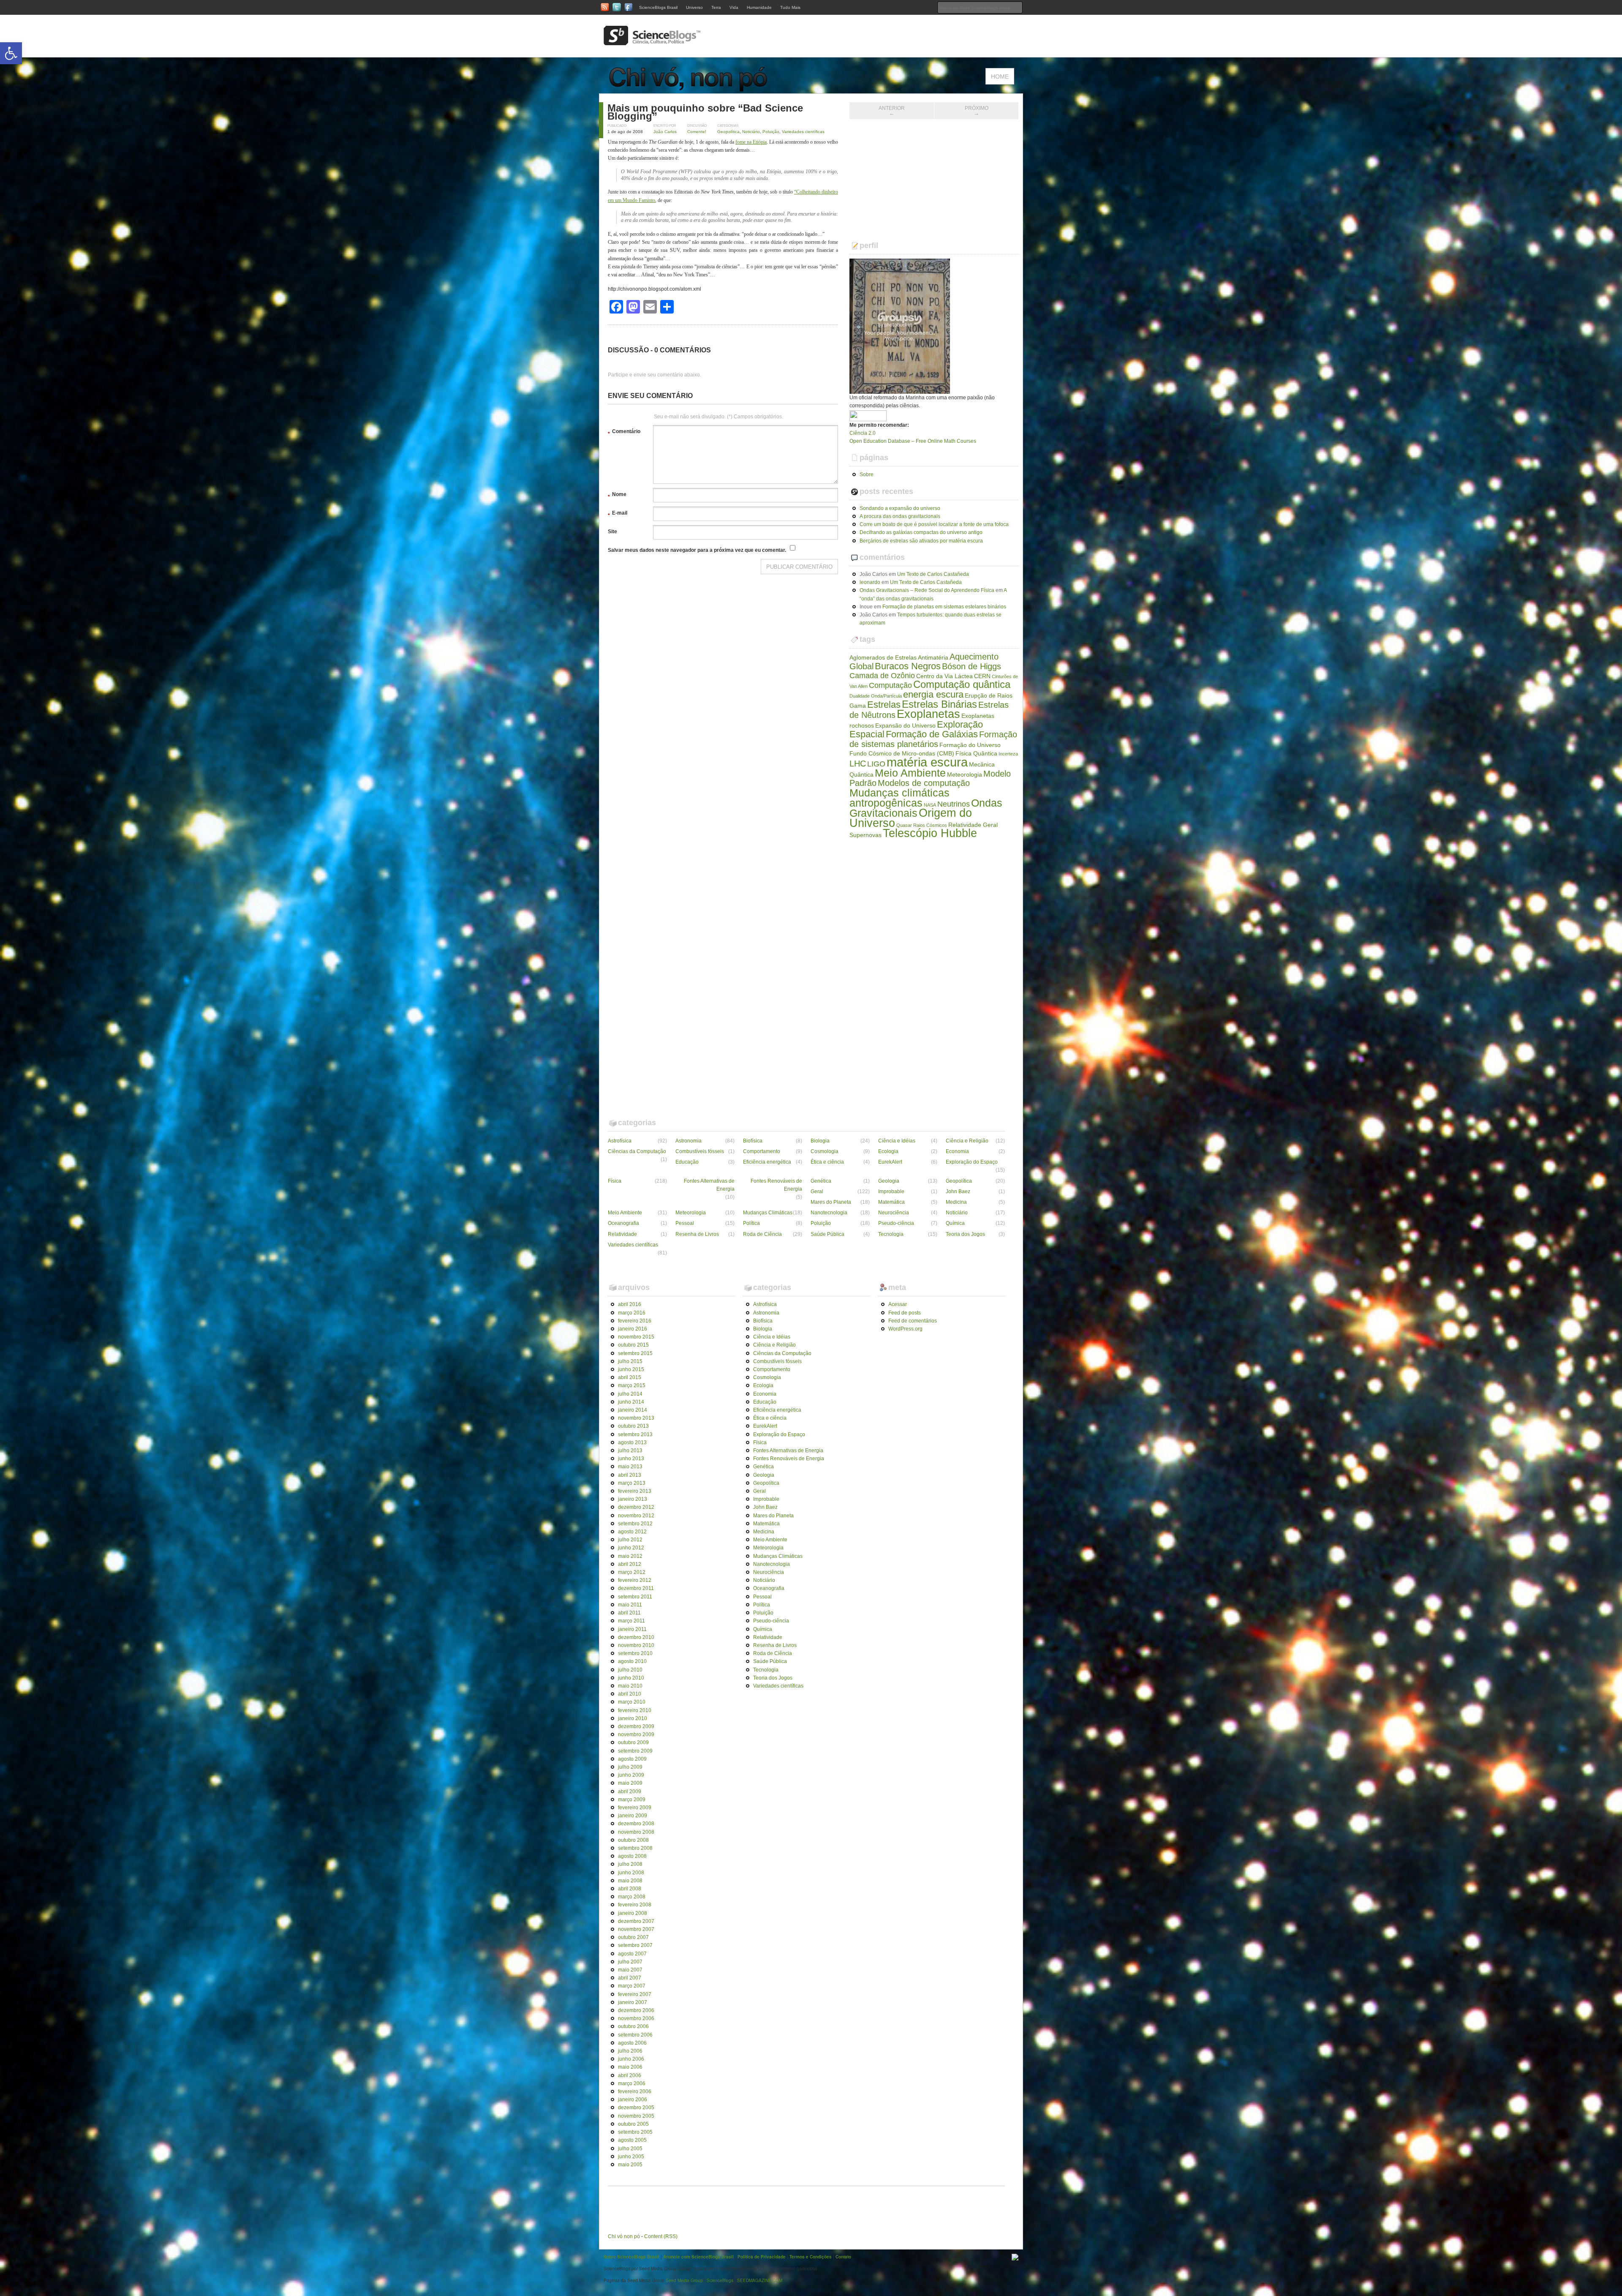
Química (955, 1223)
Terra (716, 7)
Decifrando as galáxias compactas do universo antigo (921, 532)
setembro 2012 (635, 1524)
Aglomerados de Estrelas (883, 657)
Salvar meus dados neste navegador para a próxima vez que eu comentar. (697, 550)
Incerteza (1008, 754)
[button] (11, 53)
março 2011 (631, 1621)
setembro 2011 (635, 1597)
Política (751, 1223)
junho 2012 (631, 1548)
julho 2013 (630, 1451)
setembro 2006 (635, 2035)
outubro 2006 (633, 2026)
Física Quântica (976, 753)
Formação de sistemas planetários (933, 739)
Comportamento (762, 1151)
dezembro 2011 (636, 1588)
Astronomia (689, 1141)
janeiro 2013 (633, 1499)
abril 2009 (630, 1792)
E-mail (618, 514)
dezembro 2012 (636, 1507)
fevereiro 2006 (635, 2091)
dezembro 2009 (636, 1726)
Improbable (891, 1192)
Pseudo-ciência (896, 1223)
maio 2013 (630, 1467)
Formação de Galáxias (932, 734)
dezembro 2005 (636, 2108)
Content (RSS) (661, 2236)
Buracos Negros (908, 666)
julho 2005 (630, 2149)
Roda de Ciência (762, 1234)
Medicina (956, 1202)
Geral (817, 1192)
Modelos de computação (924, 783)
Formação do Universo (970, 745)
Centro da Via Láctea (944, 676)
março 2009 (632, 1800)
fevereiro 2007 (635, 1994)
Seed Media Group (684, 2280)
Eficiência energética (767, 1162)
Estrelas (884, 705)
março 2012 (632, 1572)
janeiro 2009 (633, 1816)
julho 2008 (630, 1864)
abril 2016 (630, 1304)
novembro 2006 (636, 2018)
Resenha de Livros (697, 1234)
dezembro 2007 (636, 1921)
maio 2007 (630, 1970)
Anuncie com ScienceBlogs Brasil (698, 2257)
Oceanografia (623, 1223)
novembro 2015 (636, 1337)
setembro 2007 (635, 1945)
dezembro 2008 (636, 1824)
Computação (890, 685)
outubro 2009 (633, 1742)
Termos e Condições (811, 2257)
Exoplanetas (928, 714)
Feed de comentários (913, 1321)
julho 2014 (630, 1394)
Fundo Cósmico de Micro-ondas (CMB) (902, 753)
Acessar (898, 1304)
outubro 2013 (633, 1426)
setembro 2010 (635, 1653)
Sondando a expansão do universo (900, 508)
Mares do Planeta (831, 1202)
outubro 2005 (633, 2124)
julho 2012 (630, 1540)
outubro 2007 (633, 1937)
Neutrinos (954, 804)
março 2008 (632, 1897)
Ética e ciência (827, 1162)
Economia (957, 1151)
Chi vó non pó (624, 2236)
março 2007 (632, 1986)
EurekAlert (890, 1162)
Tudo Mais (790, 7)
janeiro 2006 (633, 2100)
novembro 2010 (636, 1645)
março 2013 (632, 1483)
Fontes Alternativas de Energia (709, 1185)
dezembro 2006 (636, 2010)
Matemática (891, 1202)
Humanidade (759, 7)
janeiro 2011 (632, 1629)
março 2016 (632, 1313)
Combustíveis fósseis (700, 1151)
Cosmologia (825, 1151)
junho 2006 (631, 2059)
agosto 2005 (632, 2140)
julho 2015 (630, 1361)
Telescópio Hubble (930, 833)
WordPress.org (905, 1329)
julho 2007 (630, 1962)
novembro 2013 (636, 1418)
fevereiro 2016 (635, 1321)
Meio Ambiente (910, 773)
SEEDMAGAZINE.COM (760, 2280)
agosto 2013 (632, 1442)
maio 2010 (630, 1686)
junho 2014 (631, 1402)
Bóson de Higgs (972, 666)
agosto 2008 (632, 1856)
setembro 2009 (635, 1751)
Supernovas (865, 835)
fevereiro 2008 (635, 1905)
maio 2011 (630, 1605)
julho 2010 (630, 1670)
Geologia (889, 1181)
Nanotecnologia (829, 1213)
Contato (843, 2257)
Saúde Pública (827, 1234)
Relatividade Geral (973, 825)
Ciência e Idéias (897, 1141)
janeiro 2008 (633, 1913)
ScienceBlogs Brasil (658, 7)
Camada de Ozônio (882, 676)
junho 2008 (631, 1873)
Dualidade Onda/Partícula (876, 696)
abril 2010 (630, 1694)
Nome (617, 496)
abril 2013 (630, 1475)
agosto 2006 (632, 2043)
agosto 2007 (632, 1954)
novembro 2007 (636, 1929)
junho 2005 (631, 2157)
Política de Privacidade (762, 2257)
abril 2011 (629, 1613)
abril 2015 (630, 1377)
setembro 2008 (635, 1848)
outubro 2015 (633, 1345)
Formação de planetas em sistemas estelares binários (944, 607)
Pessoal (685, 1223)
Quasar (904, 825)
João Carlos (665, 132)
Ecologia (888, 1151)
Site (612, 532)
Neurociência (894, 1213)
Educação (687, 1162)
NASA (930, 805)
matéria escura (927, 762)
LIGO (876, 764)
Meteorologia (965, 774)
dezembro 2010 (636, 1637)
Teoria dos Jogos (965, 1234)
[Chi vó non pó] (693, 89)
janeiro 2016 (633, 1329)
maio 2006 (630, 2067)
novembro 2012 (636, 1516)
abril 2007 (630, 1978)
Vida (734, 7)
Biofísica (753, 1141)
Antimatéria (933, 657)
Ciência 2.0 (863, 433)
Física (615, 1181)
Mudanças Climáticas (768, 1213)
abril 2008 (630, 1889)
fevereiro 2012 (635, 1580)
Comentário (624, 433)
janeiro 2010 (633, 1718)
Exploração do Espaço (972, 1162)
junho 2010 (631, 1678)
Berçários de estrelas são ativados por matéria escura (921, 541)
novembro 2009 (636, 1734)
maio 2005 (630, 2165)
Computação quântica (962, 684)
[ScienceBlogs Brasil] (652, 42)
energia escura (933, 694)
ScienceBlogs (720, 2280)
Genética (821, 1181)
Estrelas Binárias (939, 704)
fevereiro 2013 (635, 1491)
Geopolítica (728, 132)
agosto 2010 (632, 1661)
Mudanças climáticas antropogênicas (899, 798)
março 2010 (632, 1702)
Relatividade (622, 1234)
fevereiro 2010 (635, 1710)
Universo (694, 7)
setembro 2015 (635, 1353)
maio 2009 (630, 1783)
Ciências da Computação (637, 1151)
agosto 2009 (632, 1759)
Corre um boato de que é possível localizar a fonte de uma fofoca (934, 524)
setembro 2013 (635, 1434)
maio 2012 (630, 1556)
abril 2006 (630, 2075)
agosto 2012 (632, 1532)
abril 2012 (630, 1564)
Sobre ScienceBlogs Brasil (631, 2257)
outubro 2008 (633, 1840)
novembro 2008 (636, 1832)
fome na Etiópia (751, 142)
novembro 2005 (636, 2116)
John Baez (958, 1192)
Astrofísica (620, 1141)
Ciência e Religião (967, 1141)
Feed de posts (905, 1313)
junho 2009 (631, 1775)
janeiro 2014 (633, 1410)
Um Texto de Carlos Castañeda (933, 574)
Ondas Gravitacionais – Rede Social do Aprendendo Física (927, 590)
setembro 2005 (635, 2132)
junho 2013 (631, 1459)
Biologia (820, 1141)
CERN (982, 676)
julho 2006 (630, 2051)
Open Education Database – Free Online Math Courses (913, 441)
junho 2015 (631, 1369)
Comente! (697, 132)
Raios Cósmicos (930, 825)
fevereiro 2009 (635, 1808)
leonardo (870, 582)
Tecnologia (891, 1234)
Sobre (867, 474)
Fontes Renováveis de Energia (776, 1185)
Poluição (771, 132)
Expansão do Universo (905, 725)
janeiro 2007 (633, 2002)
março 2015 (632, 1385)
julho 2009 (630, 1767)
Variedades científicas (803, 132)
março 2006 (632, 2083)
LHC (858, 764)
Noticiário (751, 132)
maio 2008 (630, 1881)
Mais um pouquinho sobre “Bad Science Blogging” (705, 112)
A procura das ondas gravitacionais (900, 516)
